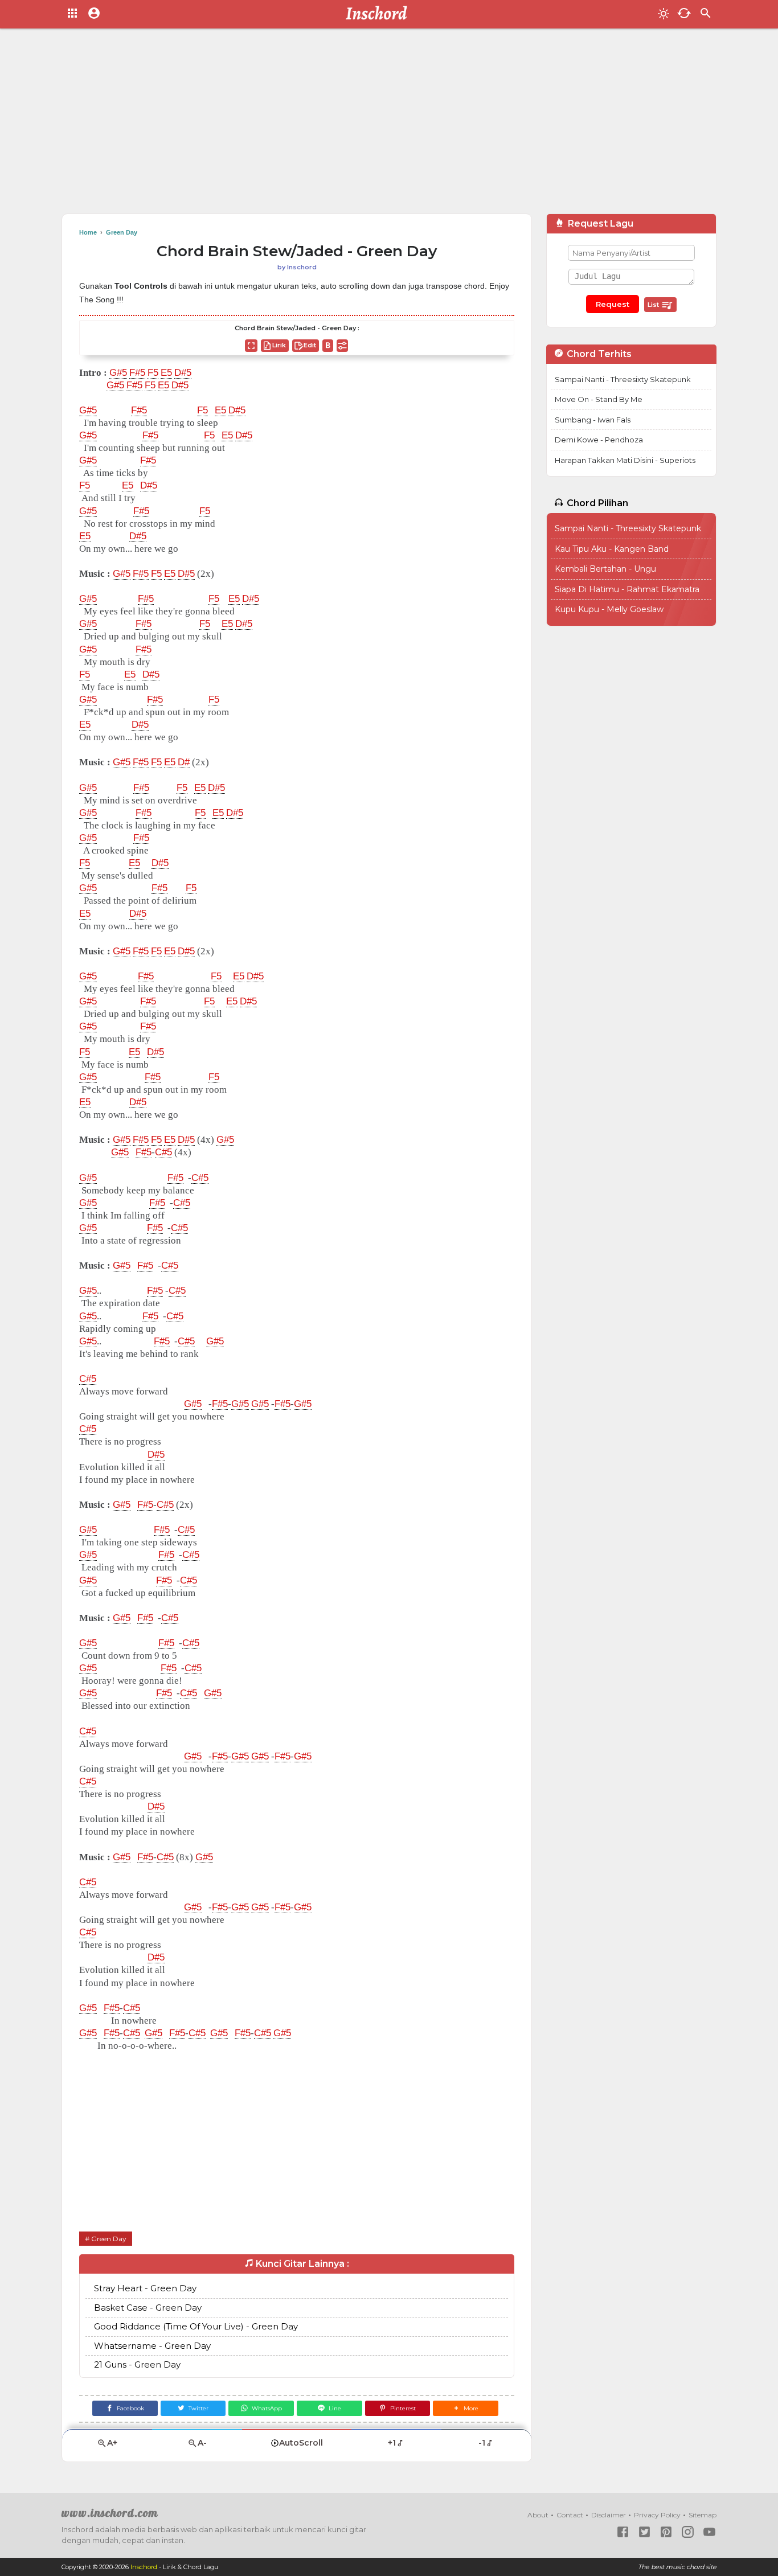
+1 (392, 2443)
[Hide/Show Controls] (342, 346)
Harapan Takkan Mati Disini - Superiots (625, 460)
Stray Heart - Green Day (145, 2288)
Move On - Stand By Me (599, 399)
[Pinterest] (666, 2532)
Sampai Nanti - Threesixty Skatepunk (623, 379)
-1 (482, 2443)
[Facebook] (623, 2532)
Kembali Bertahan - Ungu (605, 569)
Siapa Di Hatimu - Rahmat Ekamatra (627, 589)
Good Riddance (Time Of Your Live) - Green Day (196, 2326)
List (654, 305)
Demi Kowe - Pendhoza (599, 440)
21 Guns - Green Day (137, 2364)
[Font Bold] (328, 346)
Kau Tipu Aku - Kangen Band (612, 549)
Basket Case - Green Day (148, 2308)
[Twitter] (644, 2532)
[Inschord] (380, 14)
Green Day (109, 2239)
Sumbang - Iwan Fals (593, 420)
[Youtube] (709, 2532)
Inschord (144, 2567)
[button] (466, 2408)
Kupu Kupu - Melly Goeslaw (609, 609)
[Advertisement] (389, 125)
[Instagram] (688, 2532)
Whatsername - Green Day (152, 2346)
